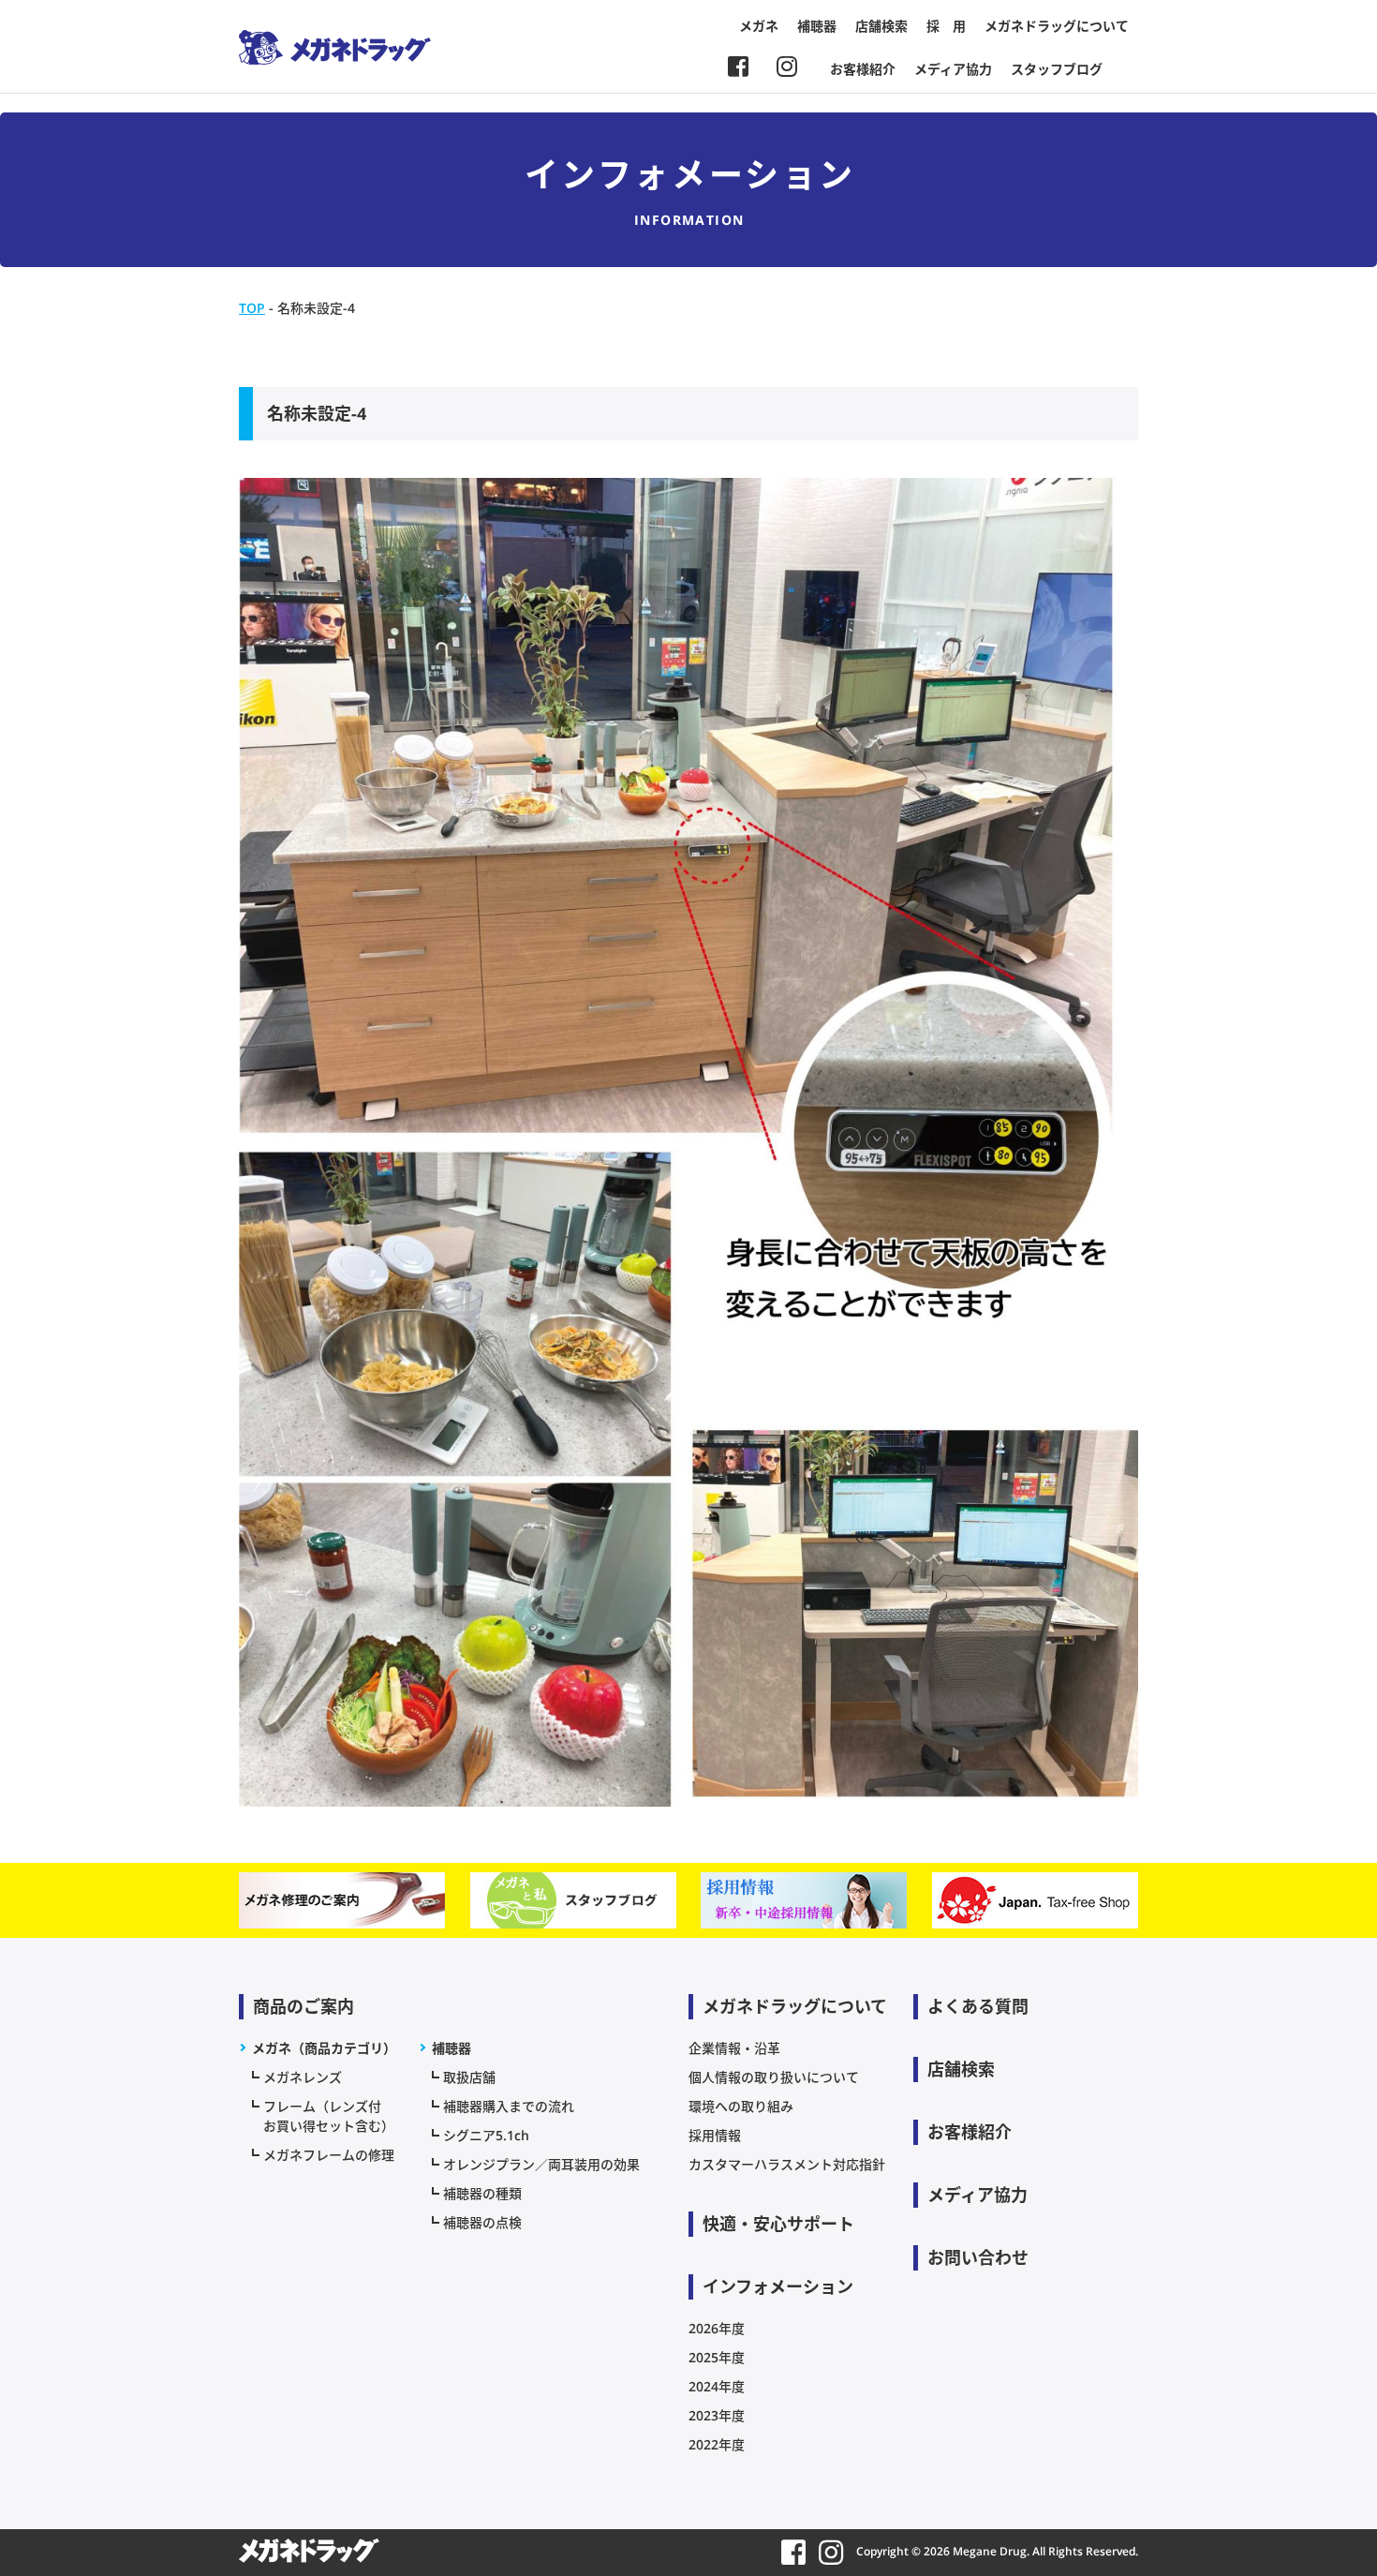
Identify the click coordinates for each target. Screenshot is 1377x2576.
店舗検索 (881, 26)
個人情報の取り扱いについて (774, 2077)
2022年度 (717, 2444)
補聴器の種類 (482, 2193)
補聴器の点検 (482, 2222)
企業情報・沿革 (734, 2048)
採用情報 (715, 2135)
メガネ (759, 26)
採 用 (946, 26)
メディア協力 (953, 69)
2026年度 (717, 2328)
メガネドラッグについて (1057, 26)
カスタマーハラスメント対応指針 (787, 2164)
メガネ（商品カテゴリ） (324, 2048)
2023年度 (717, 2415)
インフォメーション (778, 2286)
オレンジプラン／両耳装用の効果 (541, 2164)
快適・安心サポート (778, 2224)
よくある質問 (978, 2006)
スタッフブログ (1057, 69)
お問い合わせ (978, 2257)
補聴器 (817, 26)
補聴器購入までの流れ (509, 2106)
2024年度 (717, 2386)
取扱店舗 (469, 2077)
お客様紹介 (863, 69)
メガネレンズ (303, 2077)
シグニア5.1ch (486, 2135)
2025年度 (717, 2357)
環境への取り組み (741, 2106)
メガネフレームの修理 (329, 2155)
